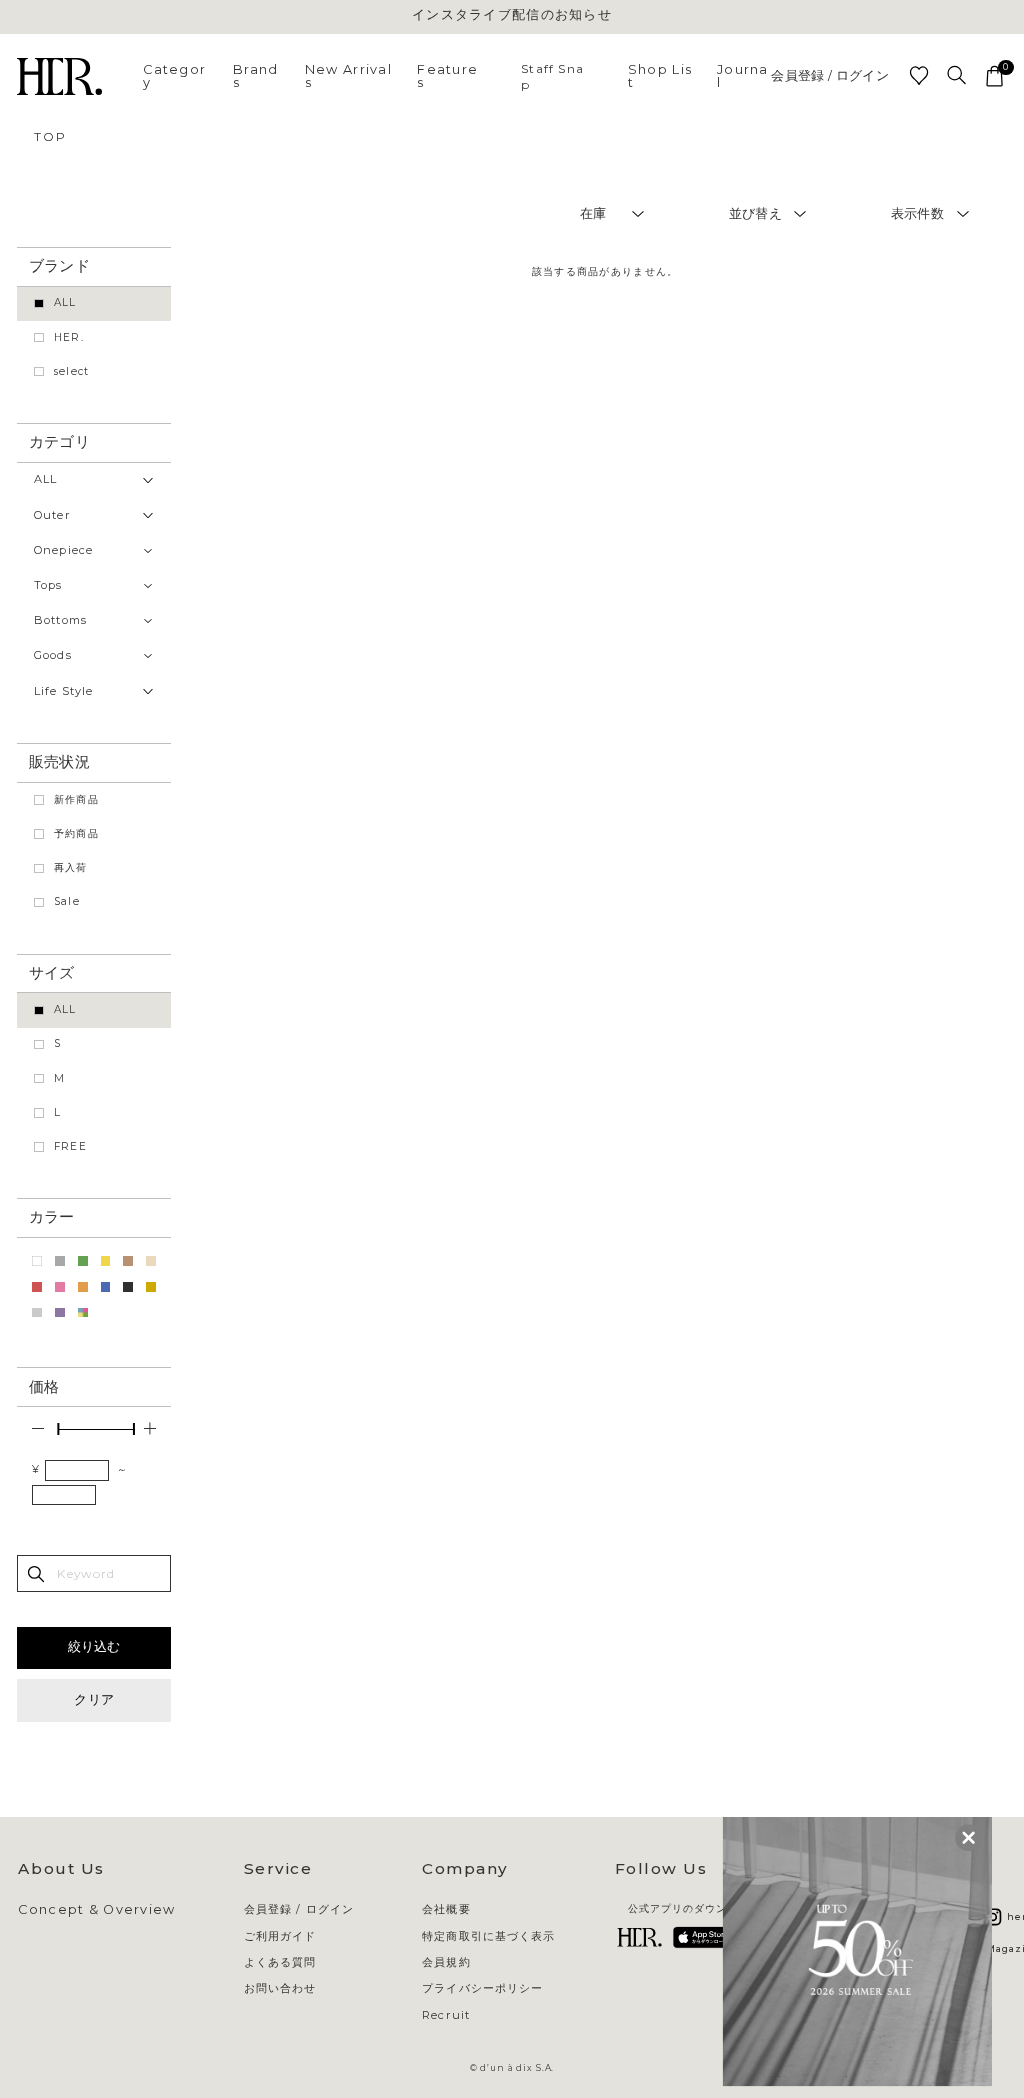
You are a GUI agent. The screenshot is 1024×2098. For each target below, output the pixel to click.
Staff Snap (552, 76)
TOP (50, 136)
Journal (743, 76)
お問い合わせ (280, 1988)
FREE (70, 1146)
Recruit (446, 2015)
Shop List (660, 76)
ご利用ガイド (280, 1936)
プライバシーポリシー (482, 1988)
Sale (67, 901)
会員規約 (446, 1962)
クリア (94, 1699)
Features (447, 76)
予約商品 (76, 833)
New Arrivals (348, 76)
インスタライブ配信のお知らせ (512, 15)
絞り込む (94, 1646)
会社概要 (446, 1909)
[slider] (58, 1429)
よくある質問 (280, 1962)
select (72, 371)
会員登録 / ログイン (830, 76)
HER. (69, 337)
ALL (65, 302)
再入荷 (71, 867)
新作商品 (76, 799)
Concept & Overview (96, 1910)
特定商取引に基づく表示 (488, 1936)
